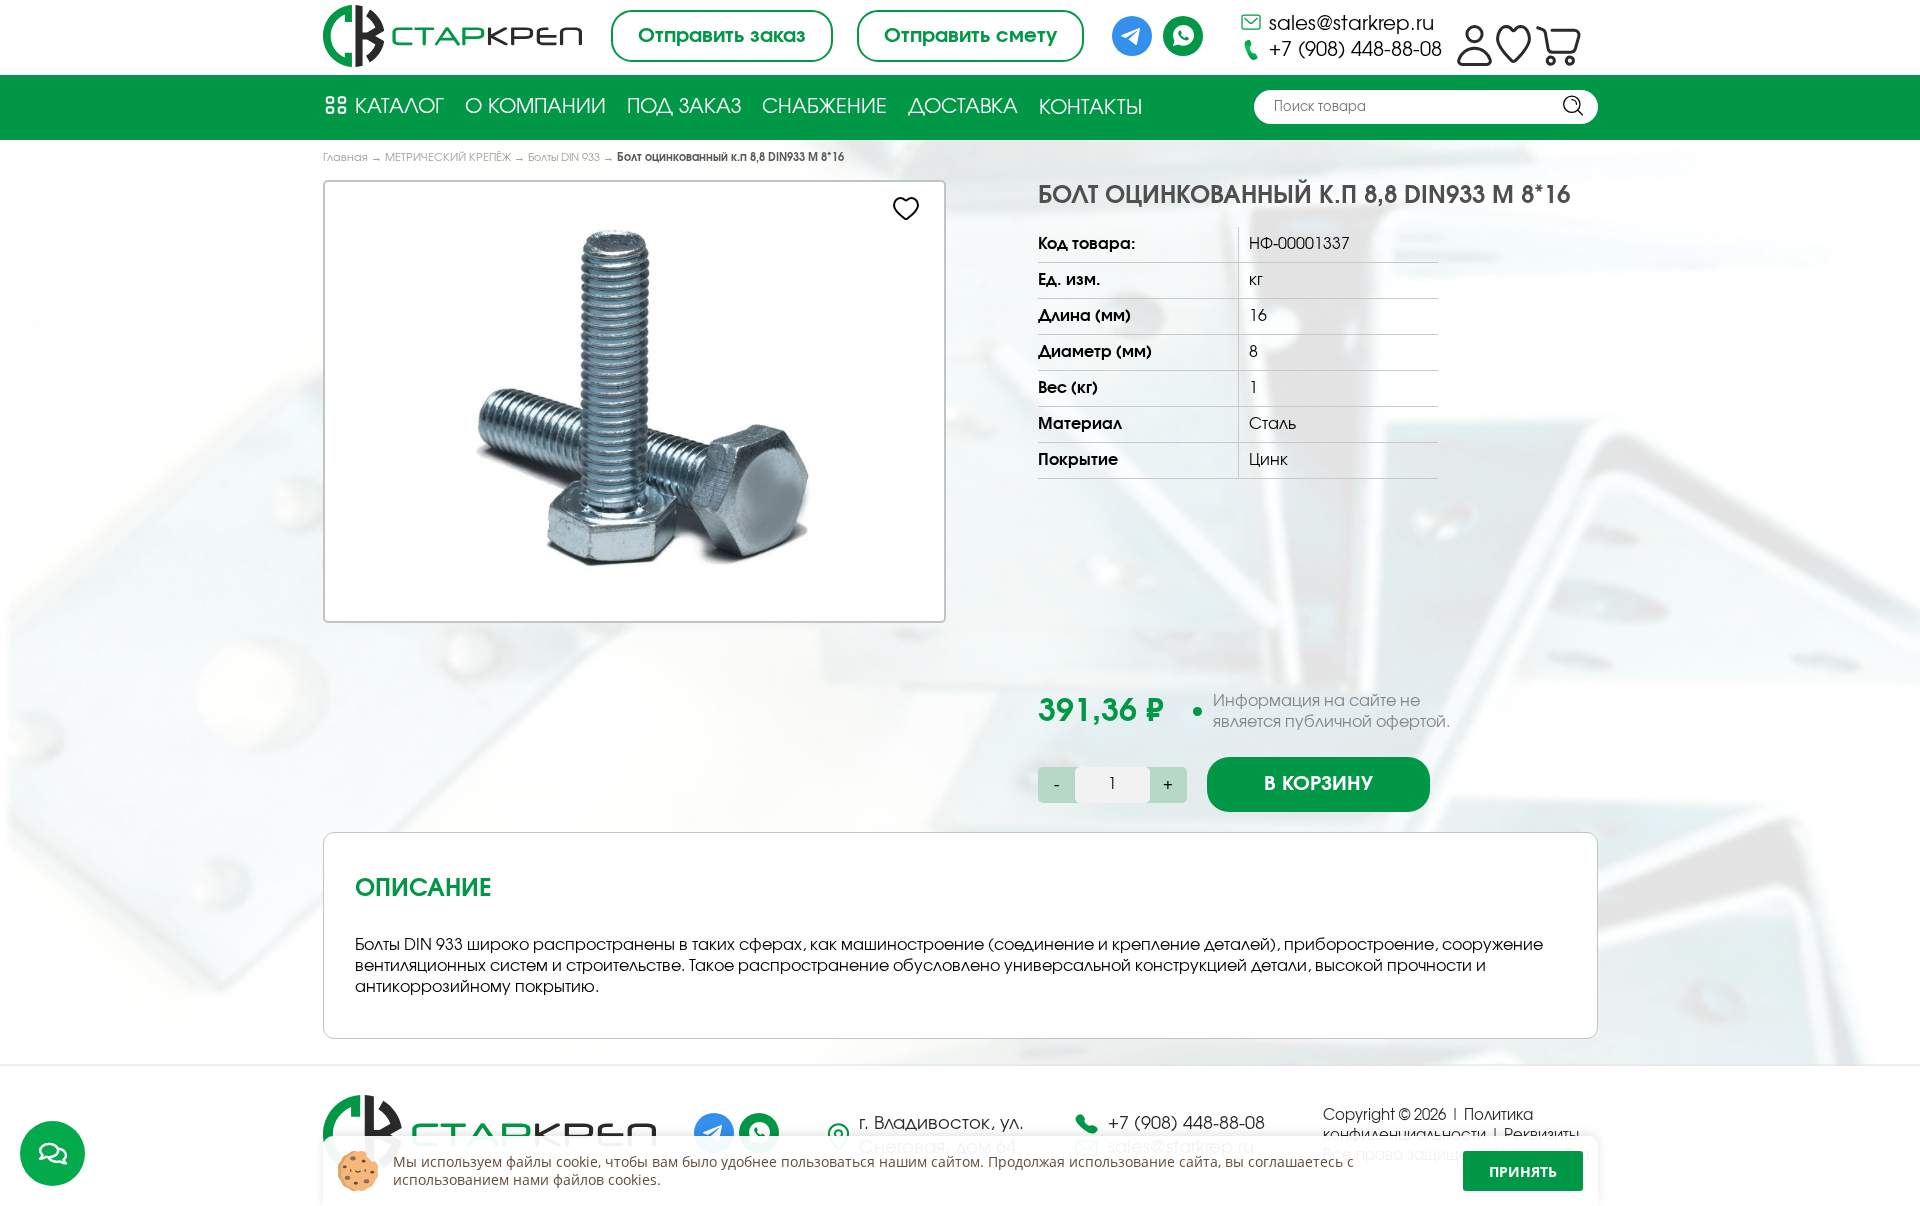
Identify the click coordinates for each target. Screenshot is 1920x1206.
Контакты (1090, 108)
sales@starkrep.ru (1348, 24)
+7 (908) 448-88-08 (1352, 50)
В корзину (1318, 784)
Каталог (396, 107)
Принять (1523, 1171)
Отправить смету (970, 36)
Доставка (963, 107)
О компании (535, 107)
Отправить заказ (722, 36)
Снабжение (824, 107)
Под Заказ (684, 107)
